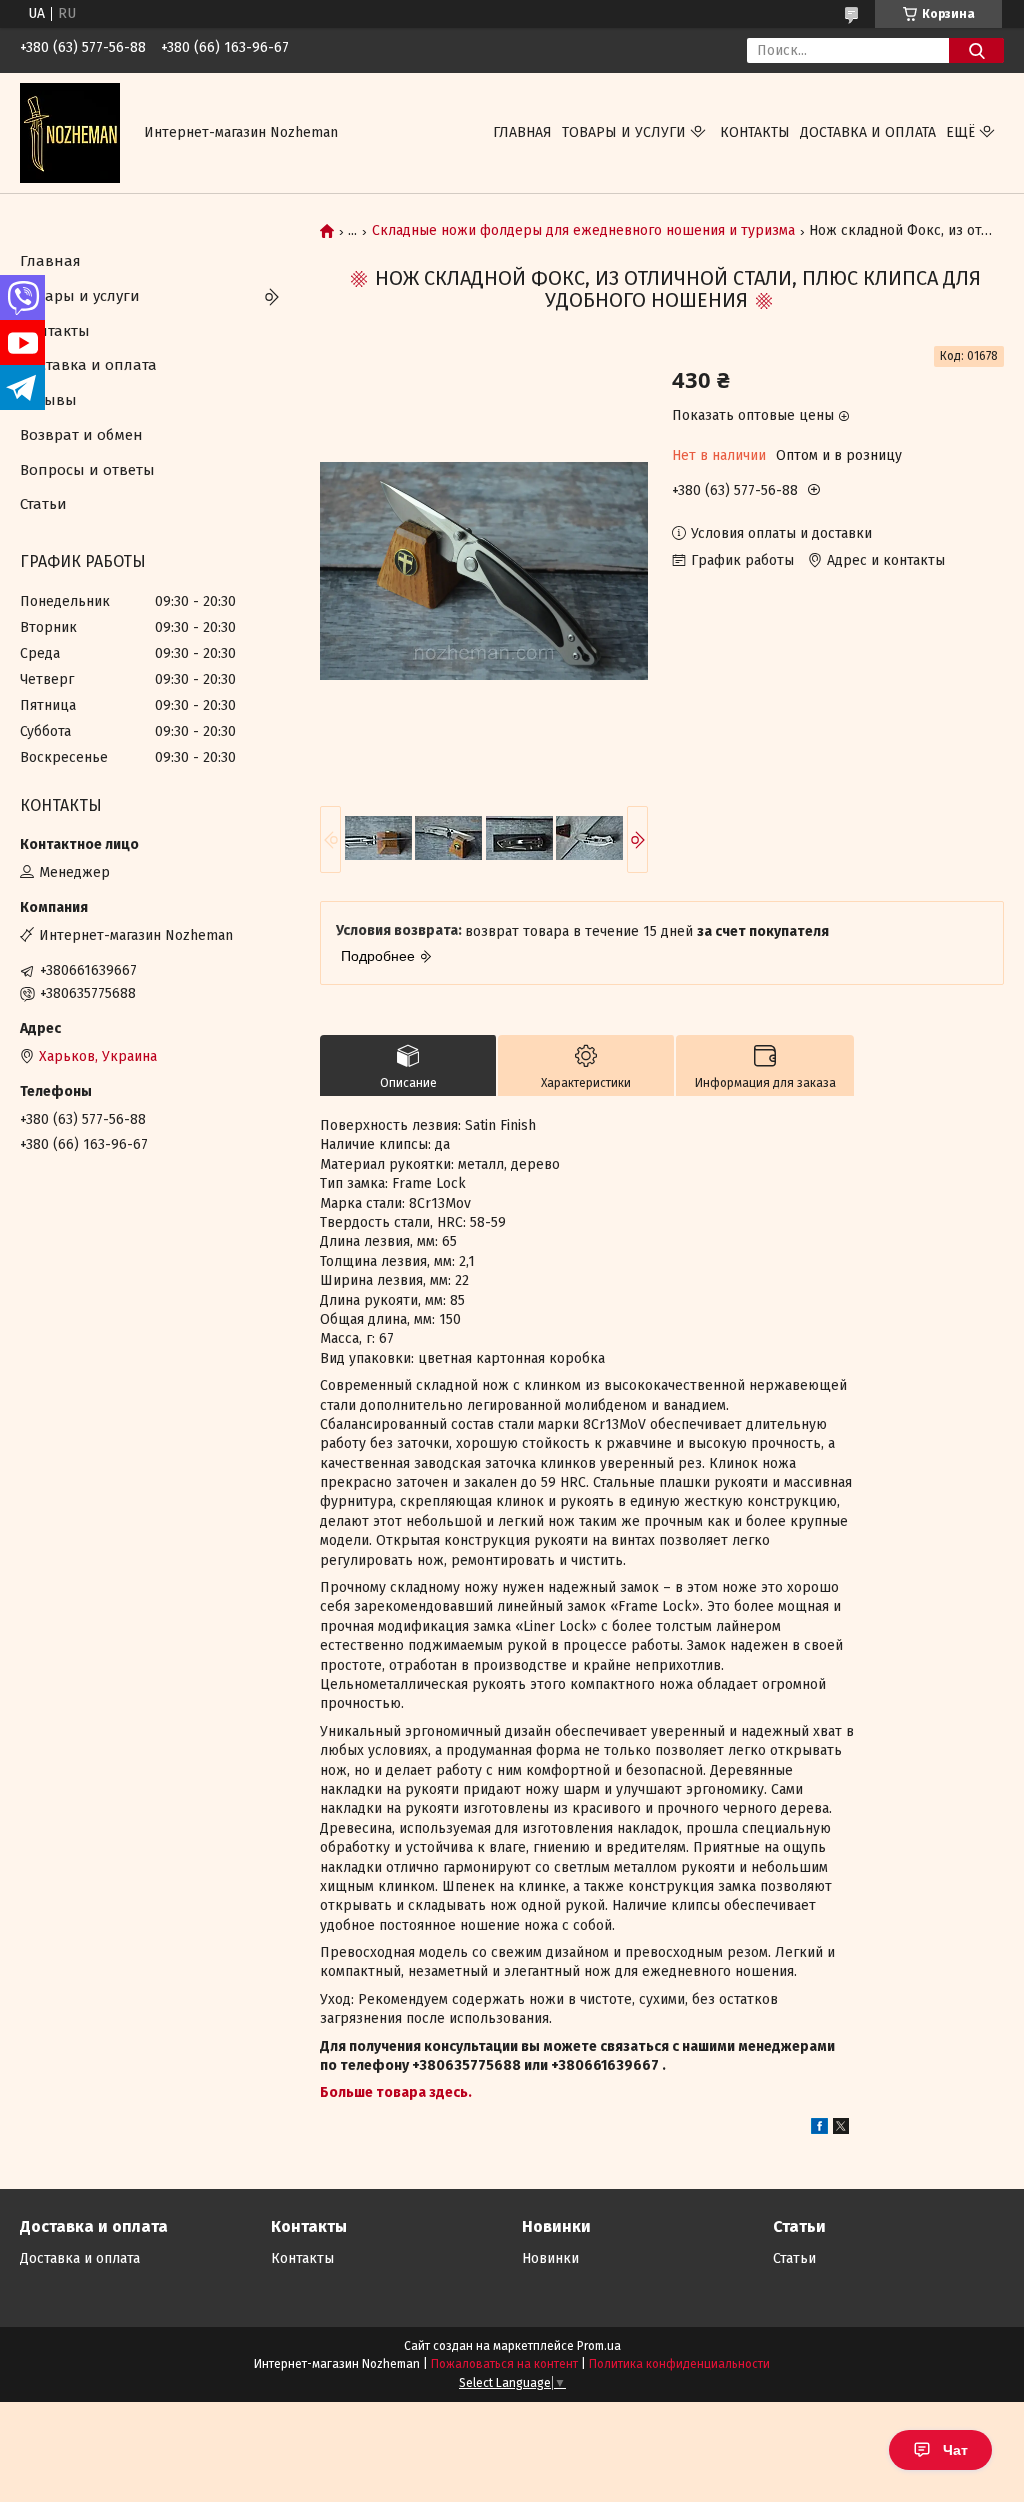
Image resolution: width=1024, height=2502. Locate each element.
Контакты (755, 132)
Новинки (550, 2258)
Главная (522, 132)
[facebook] (819, 2129)
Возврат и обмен (81, 435)
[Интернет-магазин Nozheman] (70, 132)
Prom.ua (599, 2346)
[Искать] (976, 50)
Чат (955, 2450)
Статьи (43, 504)
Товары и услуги (624, 132)
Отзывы (48, 400)
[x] (841, 2129)
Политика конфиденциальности (679, 2364)
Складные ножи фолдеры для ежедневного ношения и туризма (583, 231)
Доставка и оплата (868, 132)
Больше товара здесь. (396, 2092)
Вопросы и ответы (87, 470)
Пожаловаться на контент (504, 2364)
